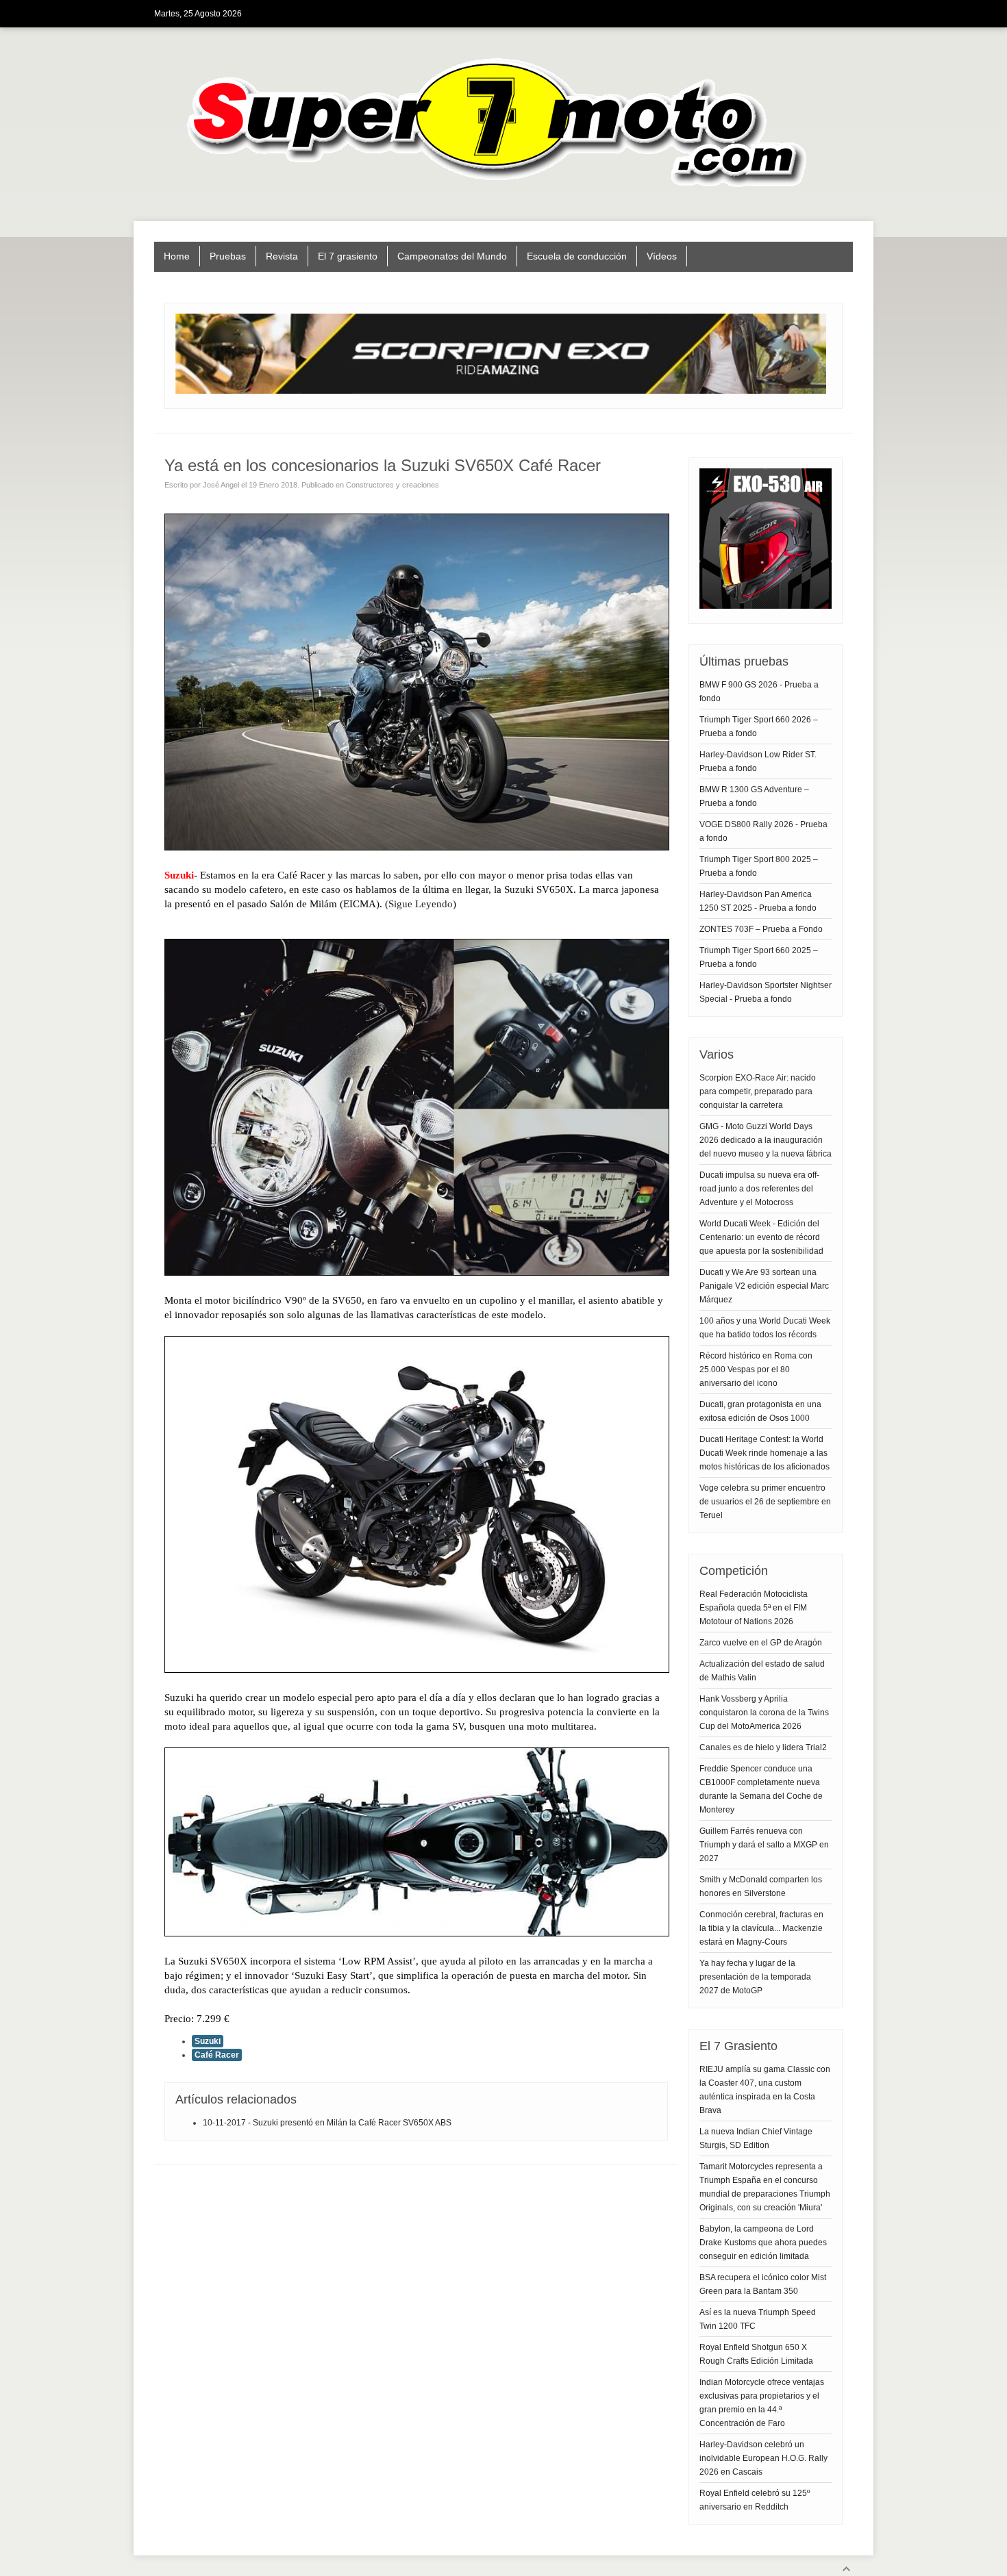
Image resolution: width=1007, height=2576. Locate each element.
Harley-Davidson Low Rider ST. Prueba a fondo (758, 761)
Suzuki (208, 2041)
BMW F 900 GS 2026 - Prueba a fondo (759, 692)
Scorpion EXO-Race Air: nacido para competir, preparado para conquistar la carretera (758, 1091)
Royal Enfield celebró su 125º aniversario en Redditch (755, 2500)
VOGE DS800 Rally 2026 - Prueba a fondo (763, 831)
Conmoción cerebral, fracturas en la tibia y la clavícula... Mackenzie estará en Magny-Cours (761, 1928)
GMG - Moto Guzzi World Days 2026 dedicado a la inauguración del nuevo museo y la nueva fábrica (766, 1140)
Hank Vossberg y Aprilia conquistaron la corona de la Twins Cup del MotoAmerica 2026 (764, 1713)
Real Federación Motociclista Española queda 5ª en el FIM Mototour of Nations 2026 (754, 1608)
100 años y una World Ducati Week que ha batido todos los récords (765, 1328)
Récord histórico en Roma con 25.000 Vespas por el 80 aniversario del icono (756, 1369)
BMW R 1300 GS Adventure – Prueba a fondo (754, 796)
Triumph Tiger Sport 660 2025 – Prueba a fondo (759, 957)
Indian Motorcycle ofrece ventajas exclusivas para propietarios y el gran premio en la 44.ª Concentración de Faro (762, 2403)
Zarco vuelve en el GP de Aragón (761, 1643)
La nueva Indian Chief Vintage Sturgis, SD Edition (756, 2138)
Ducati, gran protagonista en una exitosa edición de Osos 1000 (760, 1411)
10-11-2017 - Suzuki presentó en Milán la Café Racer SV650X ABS (327, 2123)
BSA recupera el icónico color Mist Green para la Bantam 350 (763, 2284)
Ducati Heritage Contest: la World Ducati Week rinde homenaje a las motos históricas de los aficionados (764, 1453)
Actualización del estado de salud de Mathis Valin (762, 1671)
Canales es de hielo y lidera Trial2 (763, 1747)
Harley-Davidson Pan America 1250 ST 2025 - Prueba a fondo (758, 901)
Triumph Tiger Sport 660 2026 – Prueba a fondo (759, 727)
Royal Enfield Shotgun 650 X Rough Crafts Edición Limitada (756, 2354)
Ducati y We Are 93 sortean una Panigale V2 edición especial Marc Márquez (764, 1286)
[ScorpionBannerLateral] (766, 606)
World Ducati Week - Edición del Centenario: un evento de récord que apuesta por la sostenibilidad (761, 1237)
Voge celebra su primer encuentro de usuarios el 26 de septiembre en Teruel (765, 1502)
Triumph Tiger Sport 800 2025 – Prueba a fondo (759, 866)
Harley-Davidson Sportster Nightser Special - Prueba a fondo (766, 992)
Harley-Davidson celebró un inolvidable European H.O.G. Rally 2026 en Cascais (763, 2458)
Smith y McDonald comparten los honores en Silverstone (761, 1886)
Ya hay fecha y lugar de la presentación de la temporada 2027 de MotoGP (755, 1977)
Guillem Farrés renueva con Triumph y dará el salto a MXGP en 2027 (764, 1845)
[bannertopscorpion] (501, 391)
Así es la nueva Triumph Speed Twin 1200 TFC (758, 2319)
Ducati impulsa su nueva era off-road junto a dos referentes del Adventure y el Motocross (759, 1189)
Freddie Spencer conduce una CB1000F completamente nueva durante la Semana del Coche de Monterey (761, 1789)
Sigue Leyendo (421, 904)
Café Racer (217, 2055)
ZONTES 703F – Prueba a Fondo (761, 929)
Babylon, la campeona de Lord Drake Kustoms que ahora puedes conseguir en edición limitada (763, 2243)
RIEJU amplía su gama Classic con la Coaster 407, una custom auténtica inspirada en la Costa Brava (765, 2090)
